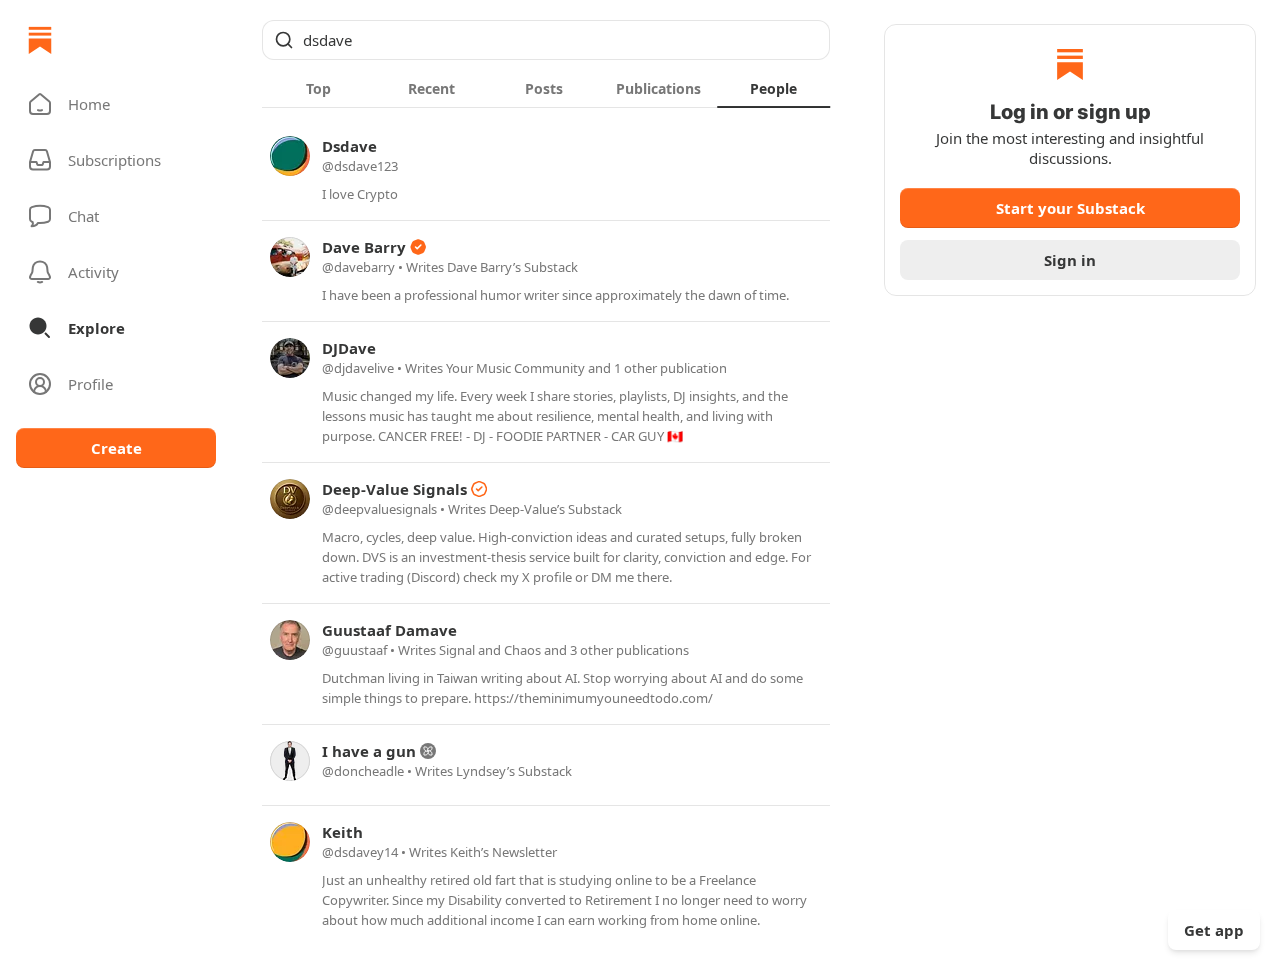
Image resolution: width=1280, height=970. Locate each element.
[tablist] (546, 88)
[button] (116, 104)
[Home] (40, 40)
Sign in (1070, 260)
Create (116, 448)
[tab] (318, 88)
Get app (1214, 930)
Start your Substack (1070, 208)
